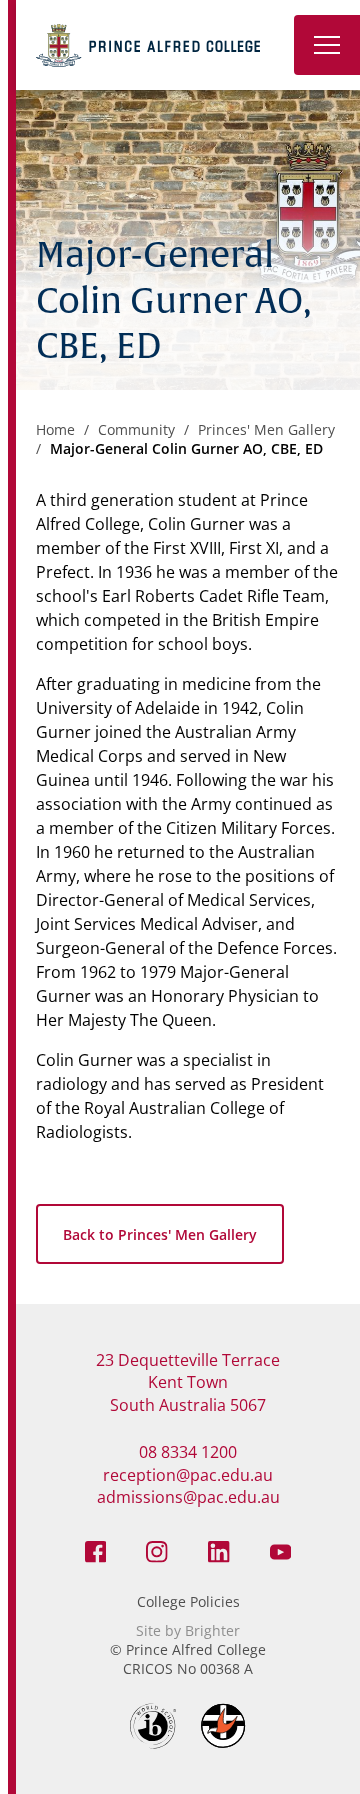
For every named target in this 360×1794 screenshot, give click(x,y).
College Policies (188, 1601)
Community (136, 429)
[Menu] (327, 45)
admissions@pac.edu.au (188, 1497)
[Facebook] (96, 1550)
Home (55, 429)
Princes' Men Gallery (266, 429)
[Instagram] (157, 1550)
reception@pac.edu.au (188, 1475)
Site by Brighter (188, 1630)
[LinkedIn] (219, 1550)
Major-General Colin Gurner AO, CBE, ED (186, 448)
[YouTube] (281, 1550)
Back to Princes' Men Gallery (160, 1234)
